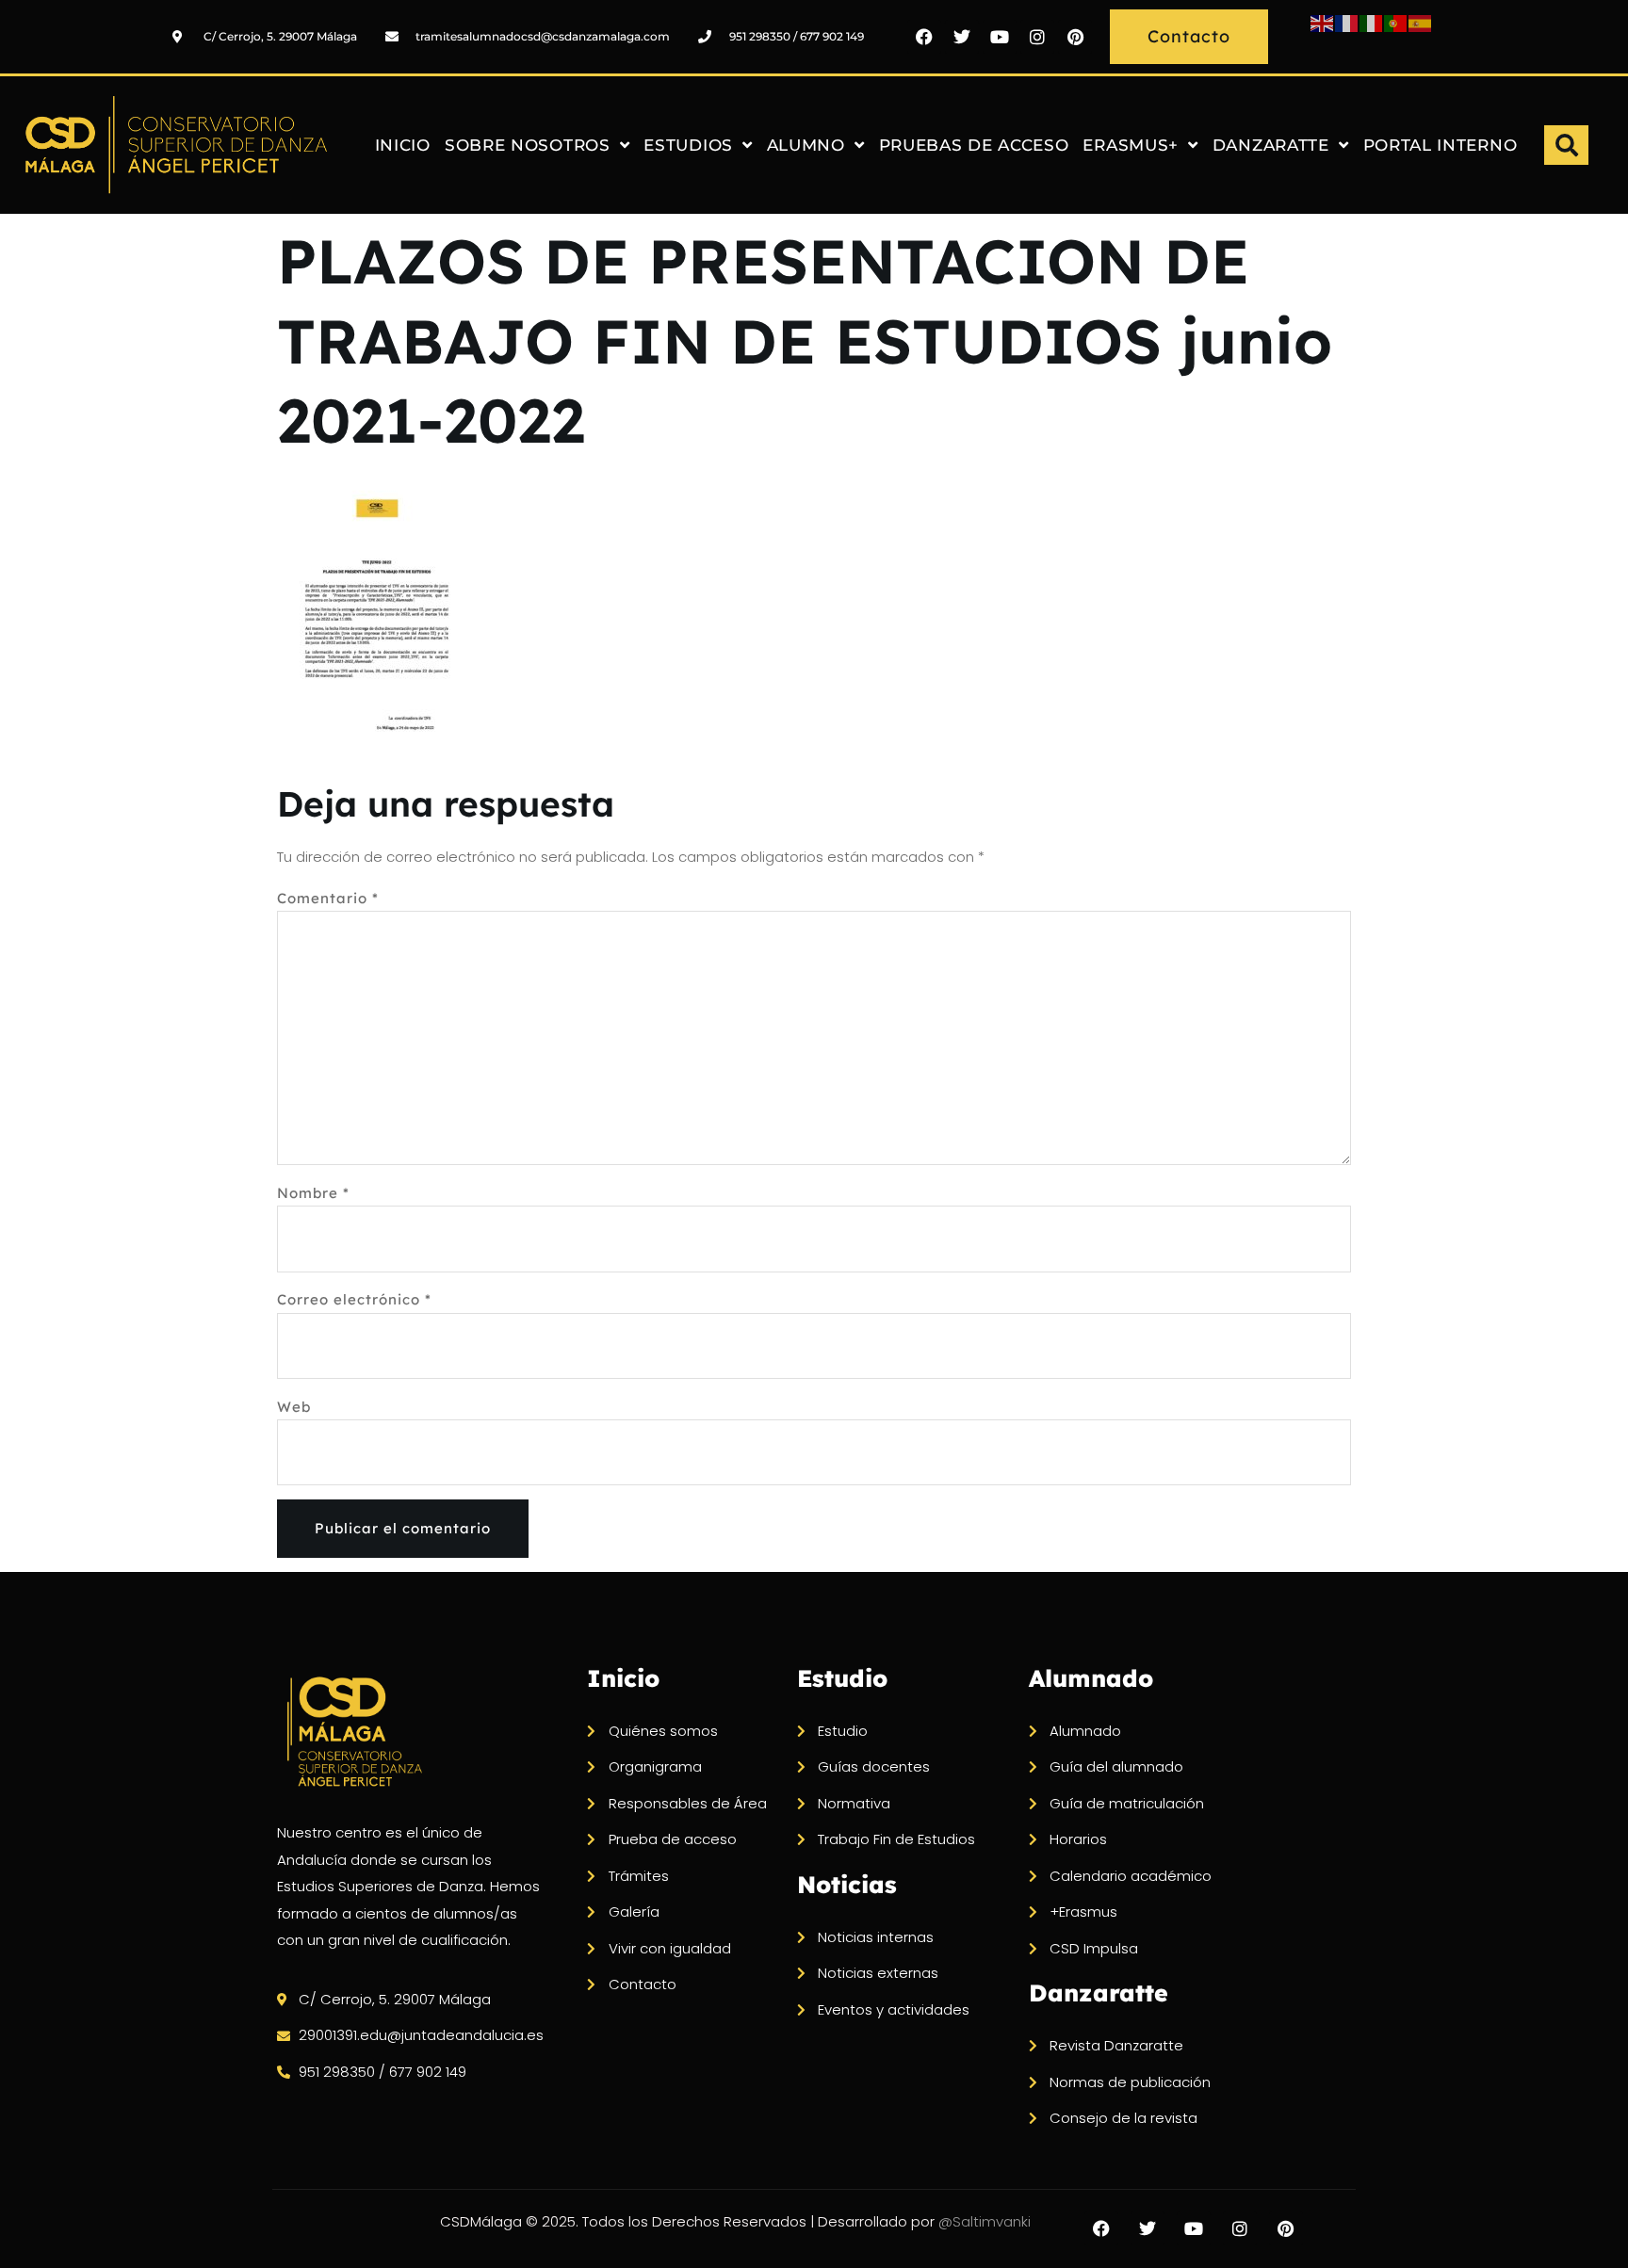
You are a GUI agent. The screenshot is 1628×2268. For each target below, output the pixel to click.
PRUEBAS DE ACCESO (974, 145)
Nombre (313, 1193)
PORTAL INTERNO (1441, 145)
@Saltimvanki (985, 2221)
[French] (1347, 22)
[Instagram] (1037, 37)
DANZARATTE (1271, 145)
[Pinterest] (1075, 37)
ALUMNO (806, 145)
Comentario (328, 898)
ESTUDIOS (688, 145)
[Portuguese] (1396, 22)
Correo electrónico (354, 1299)
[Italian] (1372, 22)
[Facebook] (924, 37)
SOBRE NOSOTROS (528, 145)
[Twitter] (962, 37)
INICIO (403, 145)
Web (294, 1407)
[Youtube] (1000, 37)
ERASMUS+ (1131, 145)
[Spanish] (1421, 22)
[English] (1323, 22)
